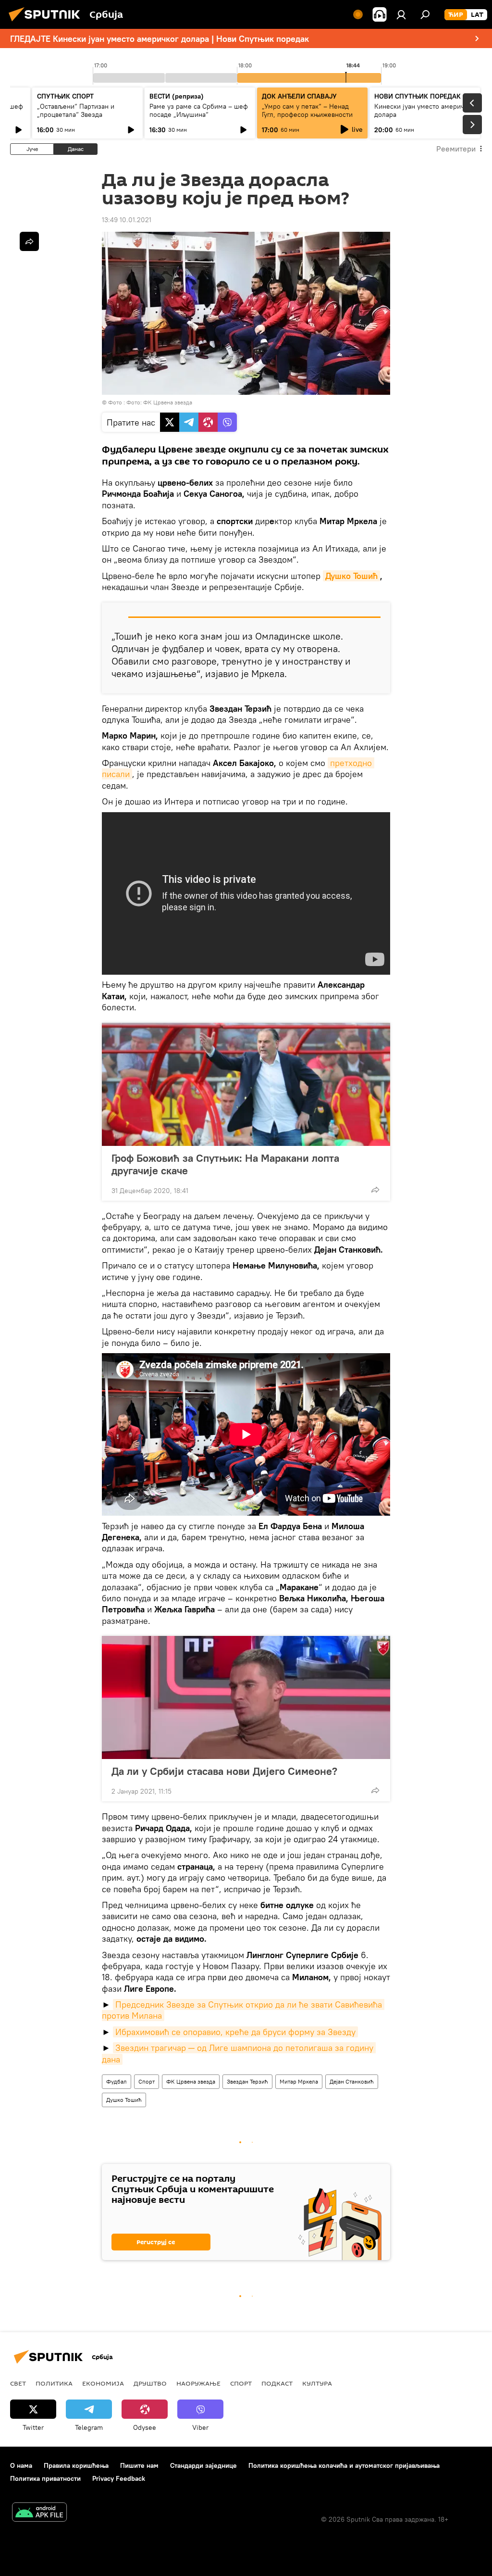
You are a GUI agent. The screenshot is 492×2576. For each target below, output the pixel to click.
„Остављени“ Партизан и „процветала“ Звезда (76, 110)
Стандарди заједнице (203, 2465)
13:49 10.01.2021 (127, 220)
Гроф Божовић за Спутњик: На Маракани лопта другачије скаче (225, 1164)
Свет (18, 2383)
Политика (54, 2383)
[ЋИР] (456, 15)
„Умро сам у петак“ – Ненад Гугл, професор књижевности (307, 110)
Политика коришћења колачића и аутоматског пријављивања (344, 2465)
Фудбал (117, 2081)
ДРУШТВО (150, 2383)
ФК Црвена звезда (191, 2081)
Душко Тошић (351, 576)
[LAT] (477, 15)
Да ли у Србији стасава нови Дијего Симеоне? (224, 1771)
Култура (317, 2383)
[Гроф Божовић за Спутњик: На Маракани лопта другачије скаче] (246, 1084)
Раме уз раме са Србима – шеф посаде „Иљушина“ (199, 110)
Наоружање (198, 2383)
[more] (375, 1190)
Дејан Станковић (352, 2081)
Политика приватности (45, 2478)
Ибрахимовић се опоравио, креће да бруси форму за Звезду (235, 2032)
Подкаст (277, 2383)
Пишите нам (139, 2465)
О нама (21, 2465)
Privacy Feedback (119, 2478)
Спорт (147, 2081)
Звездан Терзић (247, 2081)
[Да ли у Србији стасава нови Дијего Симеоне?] (246, 1697)
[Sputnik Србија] (47, 23)
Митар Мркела (299, 2081)
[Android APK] (39, 2513)
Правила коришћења (76, 2465)
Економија (103, 2383)
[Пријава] (401, 14)
